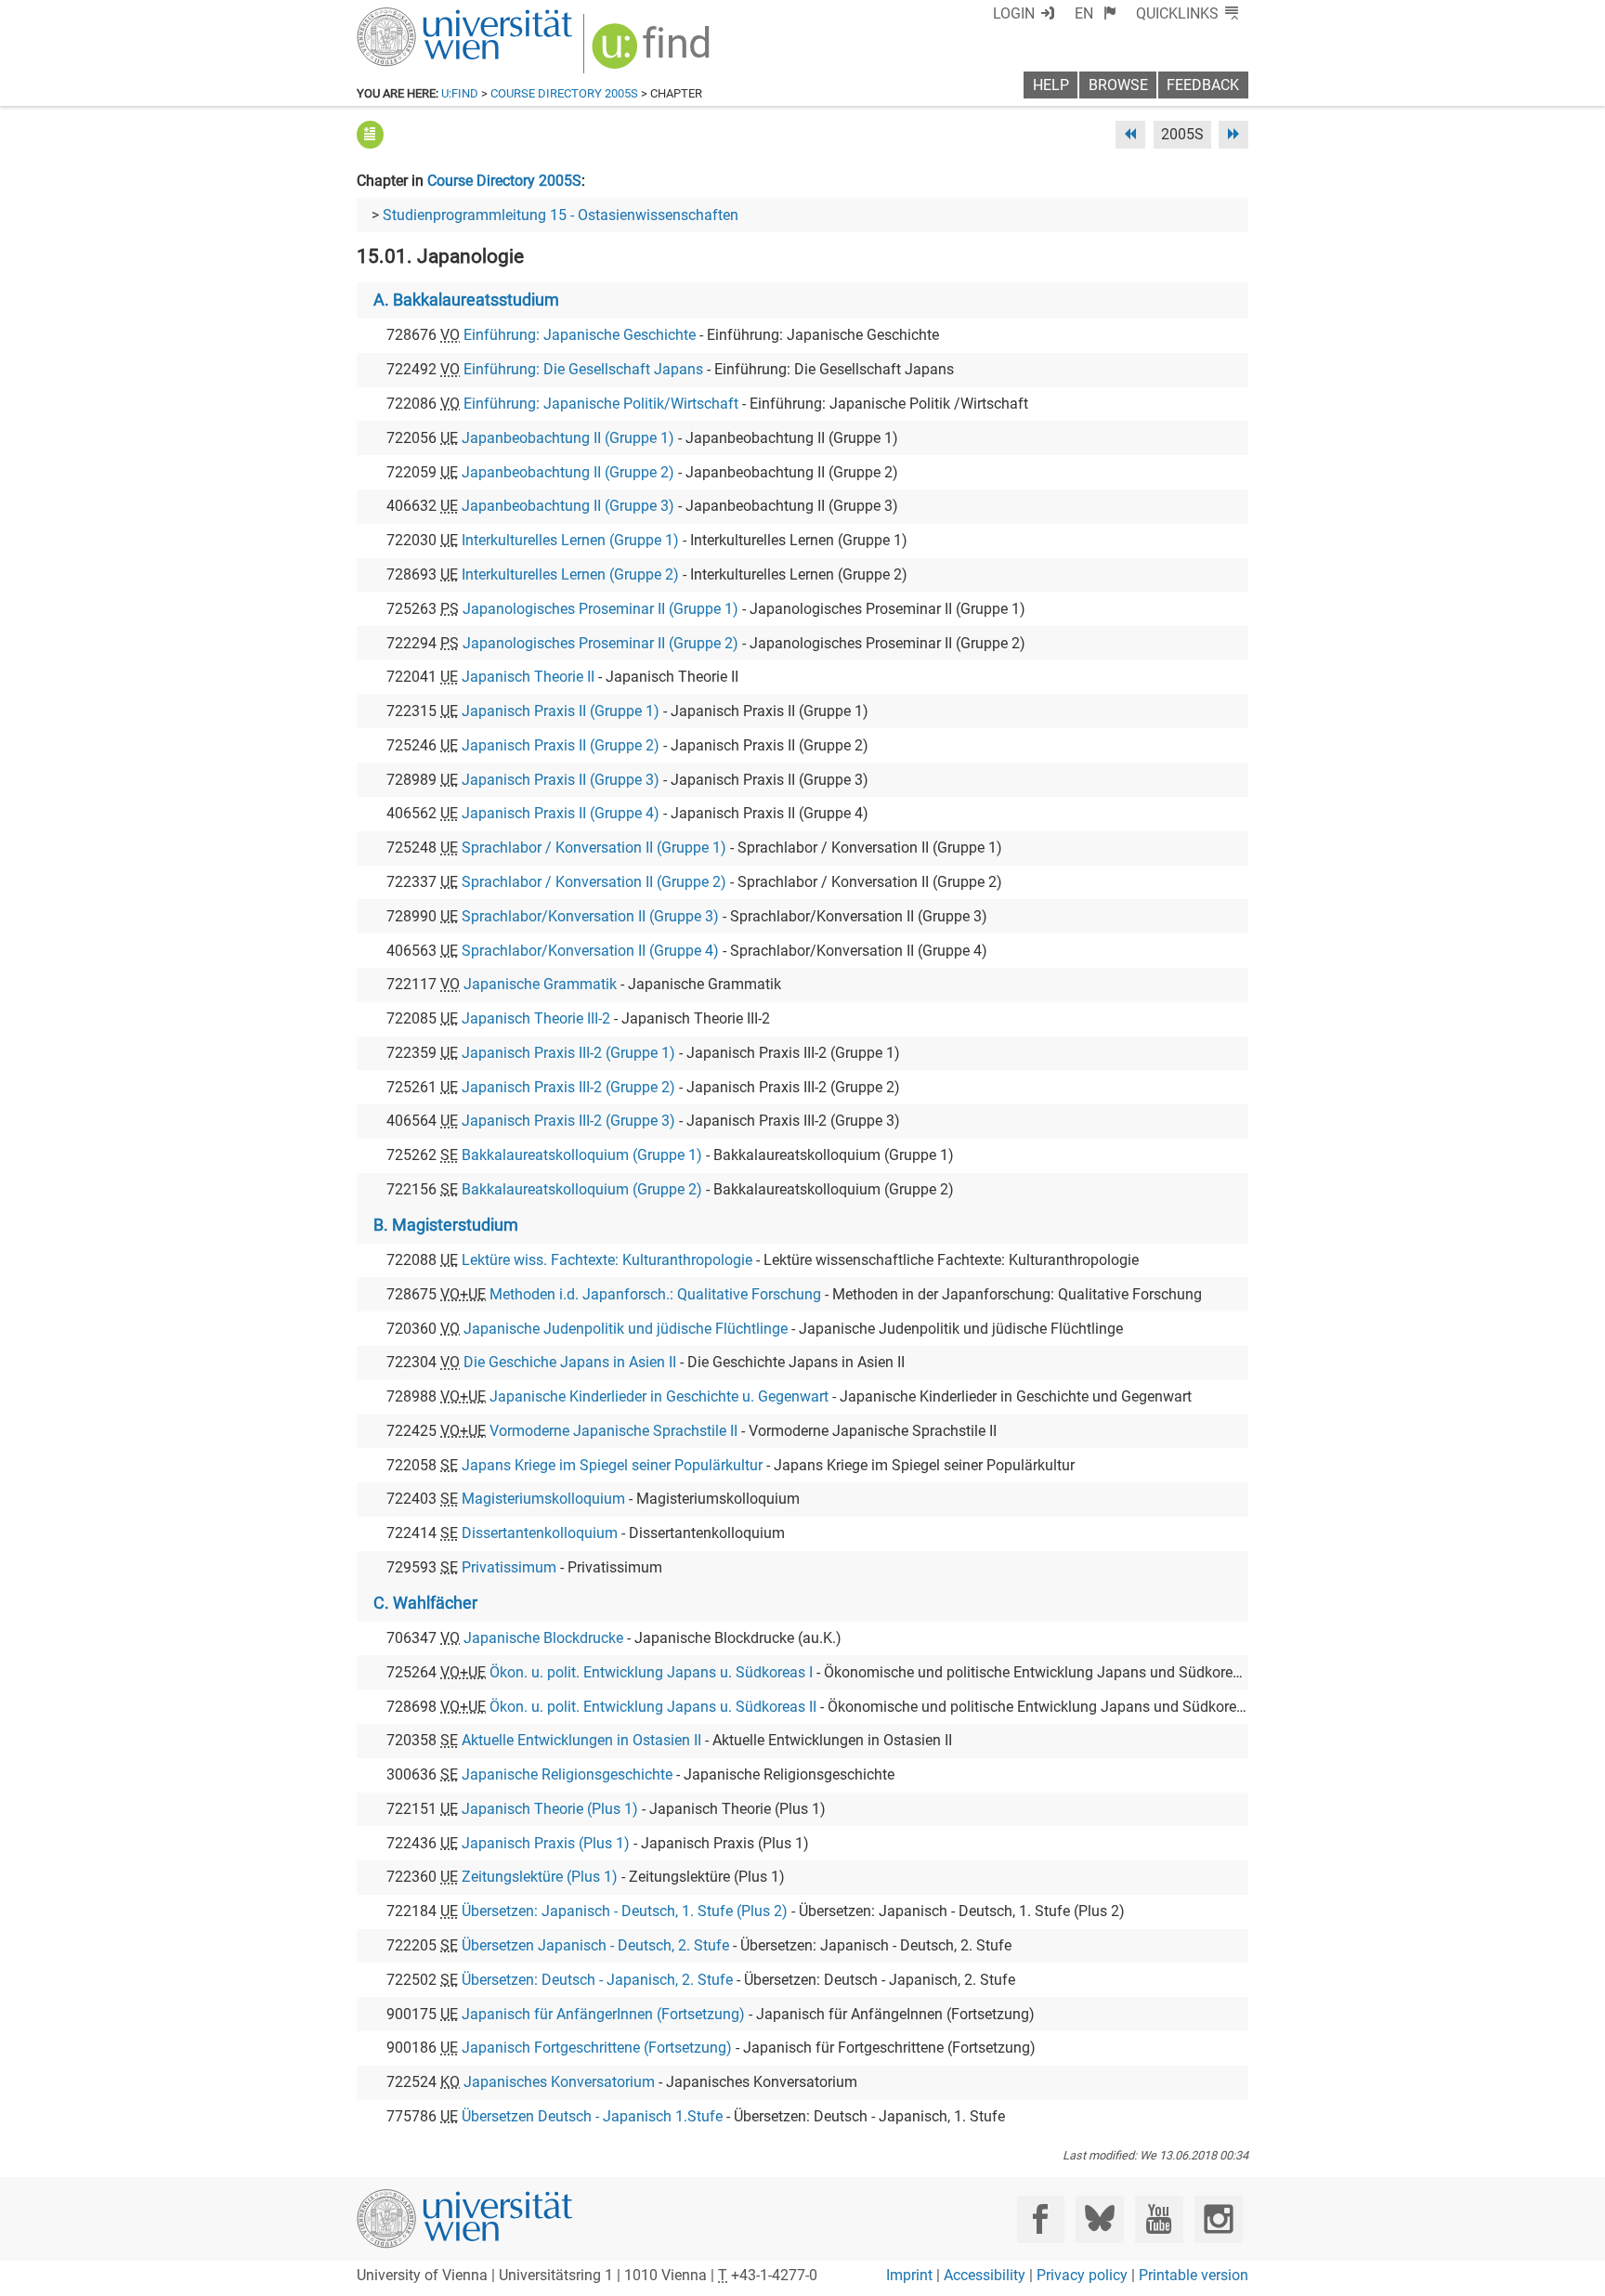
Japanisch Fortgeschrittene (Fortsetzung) (597, 2048)
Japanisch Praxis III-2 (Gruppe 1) (568, 1053)
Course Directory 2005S (564, 93)
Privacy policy (1082, 2275)
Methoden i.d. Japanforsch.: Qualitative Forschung (655, 1294)
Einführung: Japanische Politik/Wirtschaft (601, 404)
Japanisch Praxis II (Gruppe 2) (561, 745)
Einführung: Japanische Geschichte (580, 335)
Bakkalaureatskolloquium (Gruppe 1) (582, 1155)
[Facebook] (1041, 2219)
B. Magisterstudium (446, 1225)
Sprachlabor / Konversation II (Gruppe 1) (594, 848)
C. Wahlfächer (425, 1603)
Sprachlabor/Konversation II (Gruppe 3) (590, 916)
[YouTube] (1159, 2219)
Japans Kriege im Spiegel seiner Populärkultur (612, 1465)
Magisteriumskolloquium (543, 1499)
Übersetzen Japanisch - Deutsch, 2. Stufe (595, 1945)
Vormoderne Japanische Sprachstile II (613, 1431)
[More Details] (370, 134)
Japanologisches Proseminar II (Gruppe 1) (600, 609)
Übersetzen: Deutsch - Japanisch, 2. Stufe (597, 1980)
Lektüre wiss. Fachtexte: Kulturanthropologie (607, 1260)
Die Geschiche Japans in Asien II (570, 1362)
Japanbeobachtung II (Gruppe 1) (568, 438)
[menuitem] (1096, 13)
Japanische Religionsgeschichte (567, 1774)
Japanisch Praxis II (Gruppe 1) (561, 711)
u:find (460, 93)
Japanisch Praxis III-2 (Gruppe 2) (568, 1087)
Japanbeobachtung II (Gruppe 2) (568, 472)
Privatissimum (509, 1567)
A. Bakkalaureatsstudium (466, 300)
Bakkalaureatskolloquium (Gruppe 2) (582, 1189)
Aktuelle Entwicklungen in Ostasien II (581, 1740)
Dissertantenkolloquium (540, 1533)
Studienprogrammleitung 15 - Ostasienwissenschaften (561, 215)
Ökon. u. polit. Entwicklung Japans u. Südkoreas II (653, 1707)
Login (1014, 13)
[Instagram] (1218, 2219)
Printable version (1194, 2275)
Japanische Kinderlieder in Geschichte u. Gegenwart (659, 1396)
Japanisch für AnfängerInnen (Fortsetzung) (603, 2014)
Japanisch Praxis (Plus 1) (546, 1843)
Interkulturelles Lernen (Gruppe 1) (570, 540)
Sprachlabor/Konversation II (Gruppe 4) (590, 951)
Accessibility (985, 2275)
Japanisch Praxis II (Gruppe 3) (561, 780)
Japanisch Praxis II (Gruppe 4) (561, 813)
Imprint (909, 2275)
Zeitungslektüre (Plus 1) (540, 1877)
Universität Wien (421, 16)
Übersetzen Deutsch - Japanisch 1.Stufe (592, 2116)
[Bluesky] (1099, 2219)
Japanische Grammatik (540, 984)
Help (1051, 85)
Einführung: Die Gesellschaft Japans (583, 369)
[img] (653, 52)
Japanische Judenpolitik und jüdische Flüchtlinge (626, 1329)
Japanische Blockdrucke (543, 1638)
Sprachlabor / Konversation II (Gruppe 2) (594, 882)
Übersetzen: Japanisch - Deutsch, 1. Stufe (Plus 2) (625, 1911)
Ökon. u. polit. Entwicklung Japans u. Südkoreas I (651, 1672)
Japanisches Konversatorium (559, 2082)
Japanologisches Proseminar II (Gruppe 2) (600, 643)
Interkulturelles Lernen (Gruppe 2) (570, 574)
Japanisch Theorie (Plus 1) (550, 1809)
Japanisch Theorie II (528, 677)
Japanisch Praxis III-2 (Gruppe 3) (568, 1121)
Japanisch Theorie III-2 (536, 1018)
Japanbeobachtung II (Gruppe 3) (568, 506)
